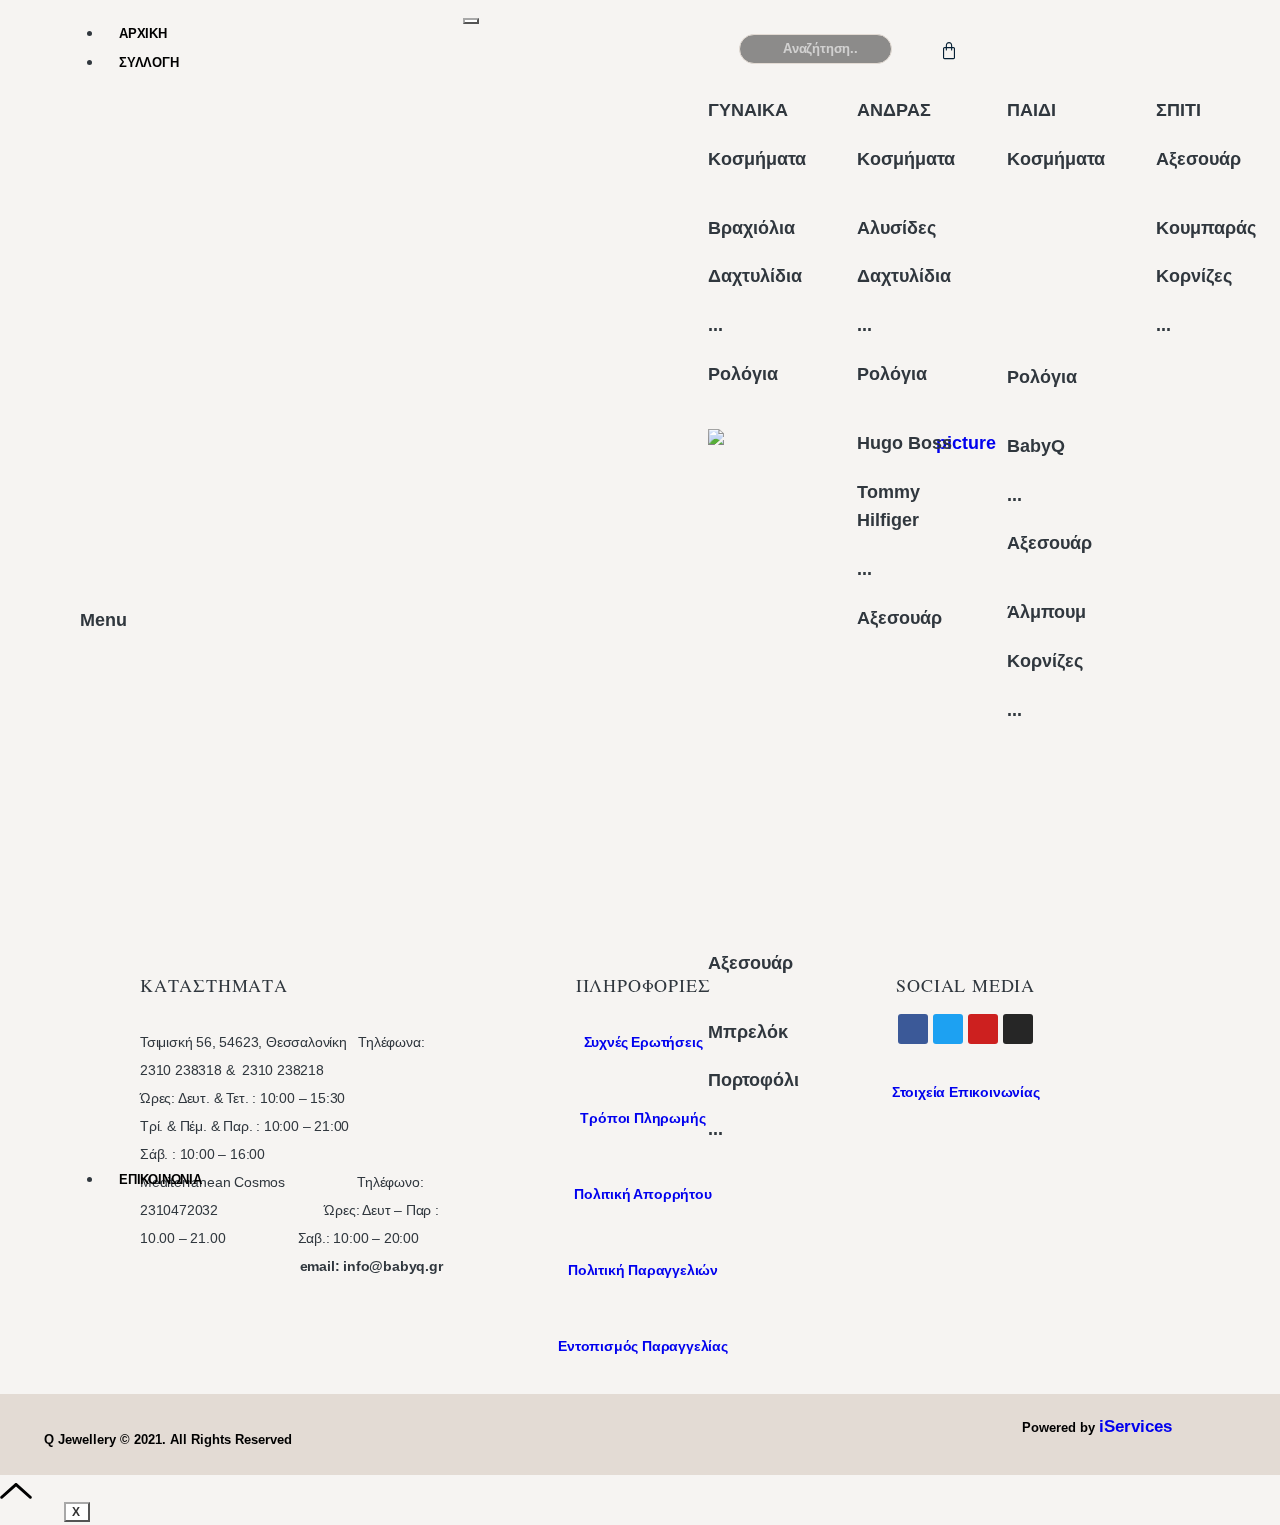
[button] (1116, 57)
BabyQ (1036, 446)
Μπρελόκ (748, 1032)
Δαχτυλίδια (755, 276)
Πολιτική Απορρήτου (642, 1194)
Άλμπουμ (1046, 612)
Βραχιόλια (751, 228)
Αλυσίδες (896, 228)
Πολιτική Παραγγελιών (643, 1270)
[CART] (952, 48)
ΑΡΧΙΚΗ (143, 33)
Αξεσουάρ (750, 963)
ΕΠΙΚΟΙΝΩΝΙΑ (160, 1179)
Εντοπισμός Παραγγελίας (643, 1346)
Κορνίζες (1045, 661)
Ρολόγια (743, 374)
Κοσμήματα (757, 159)
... (715, 325)
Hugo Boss (904, 443)
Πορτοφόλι (753, 1080)
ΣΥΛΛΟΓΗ (149, 62)
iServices (1135, 1426)
